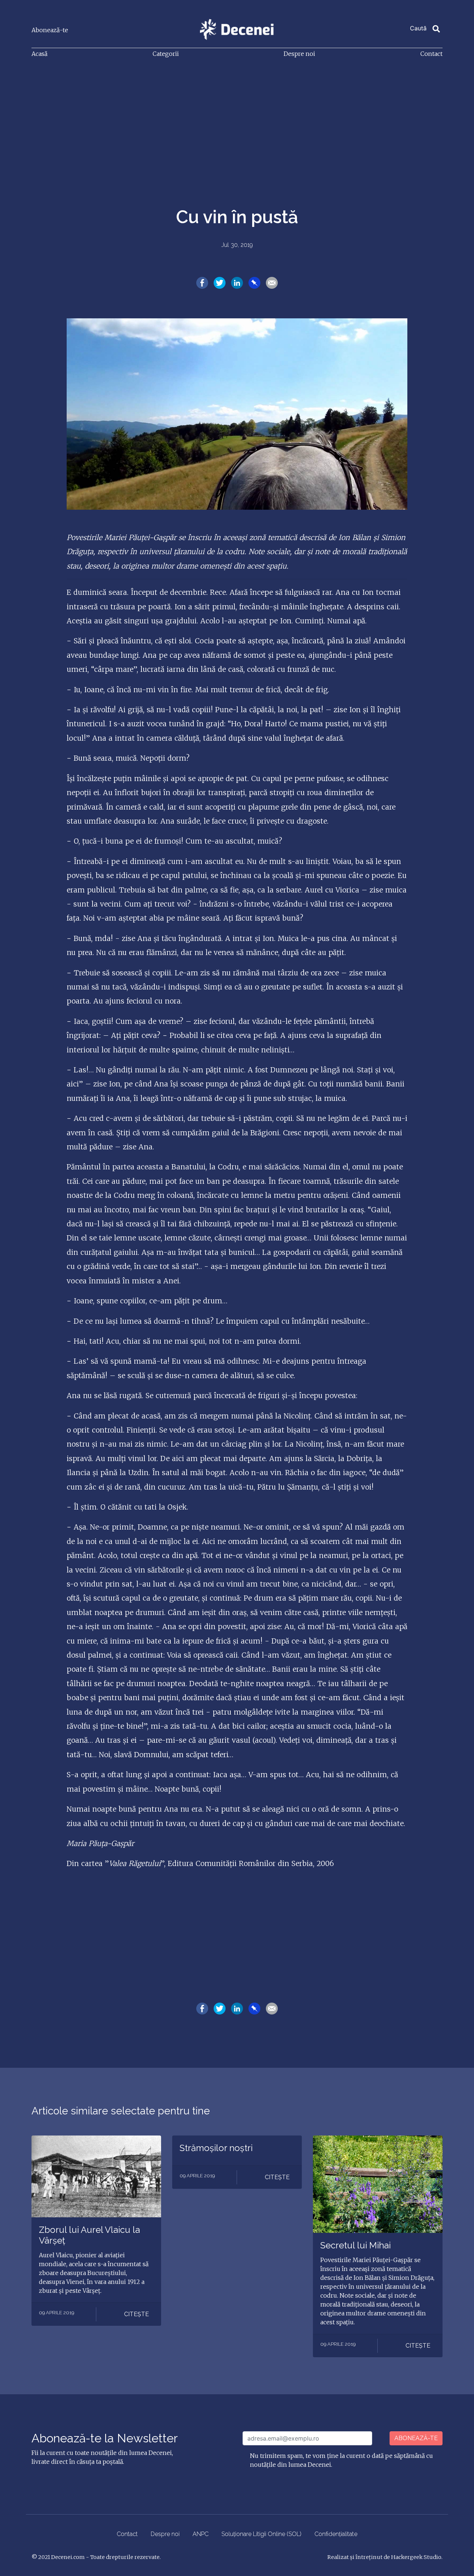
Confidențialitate (336, 2534)
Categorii (166, 54)
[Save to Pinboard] (254, 282)
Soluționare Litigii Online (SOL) (261, 2534)
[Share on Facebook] (202, 282)
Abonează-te (50, 30)
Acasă (39, 54)
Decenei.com (68, 2557)
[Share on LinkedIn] (237, 282)
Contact (431, 54)
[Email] (272, 282)
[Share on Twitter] (220, 282)
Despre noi (299, 54)
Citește (136, 2314)
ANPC (201, 2534)
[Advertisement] (237, 120)
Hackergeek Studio (416, 2557)
